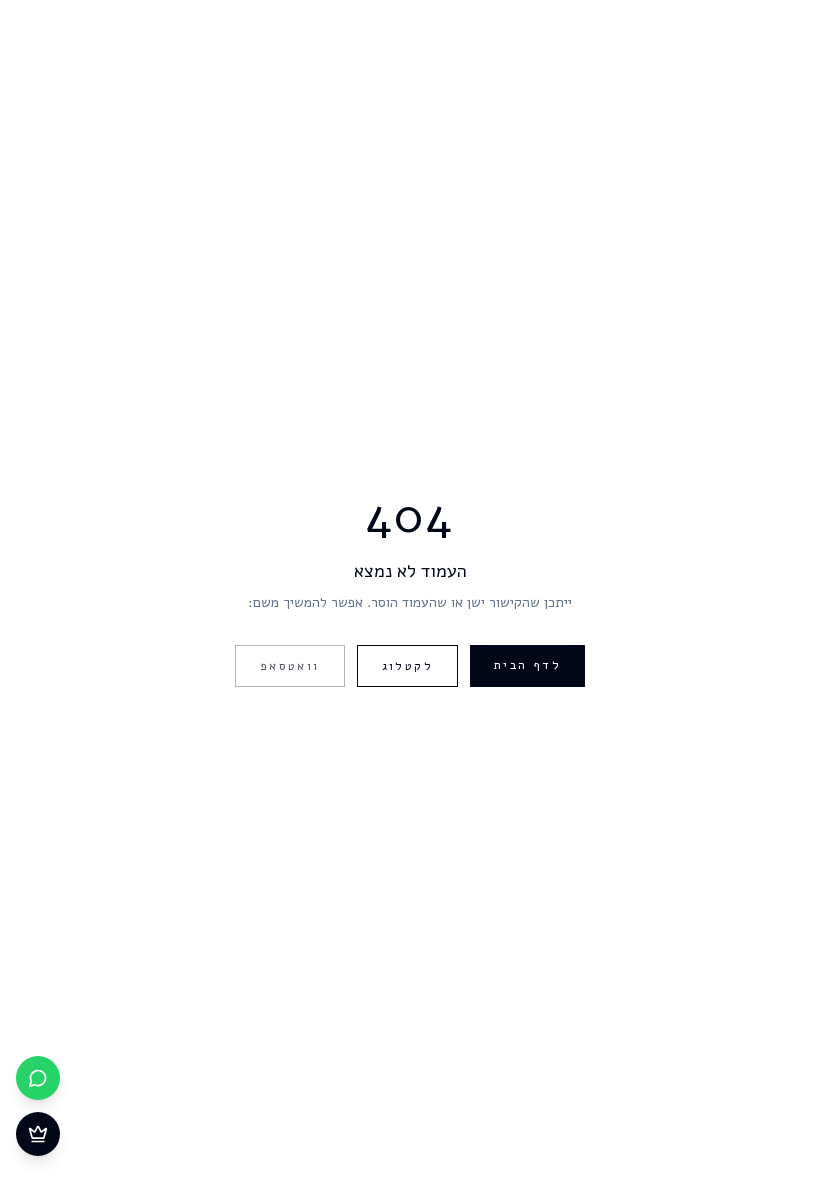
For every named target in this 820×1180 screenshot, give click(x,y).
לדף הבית (527, 665)
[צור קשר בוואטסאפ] (38, 1078)
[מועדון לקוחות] (38, 1134)
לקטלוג (407, 666)
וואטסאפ (290, 666)
